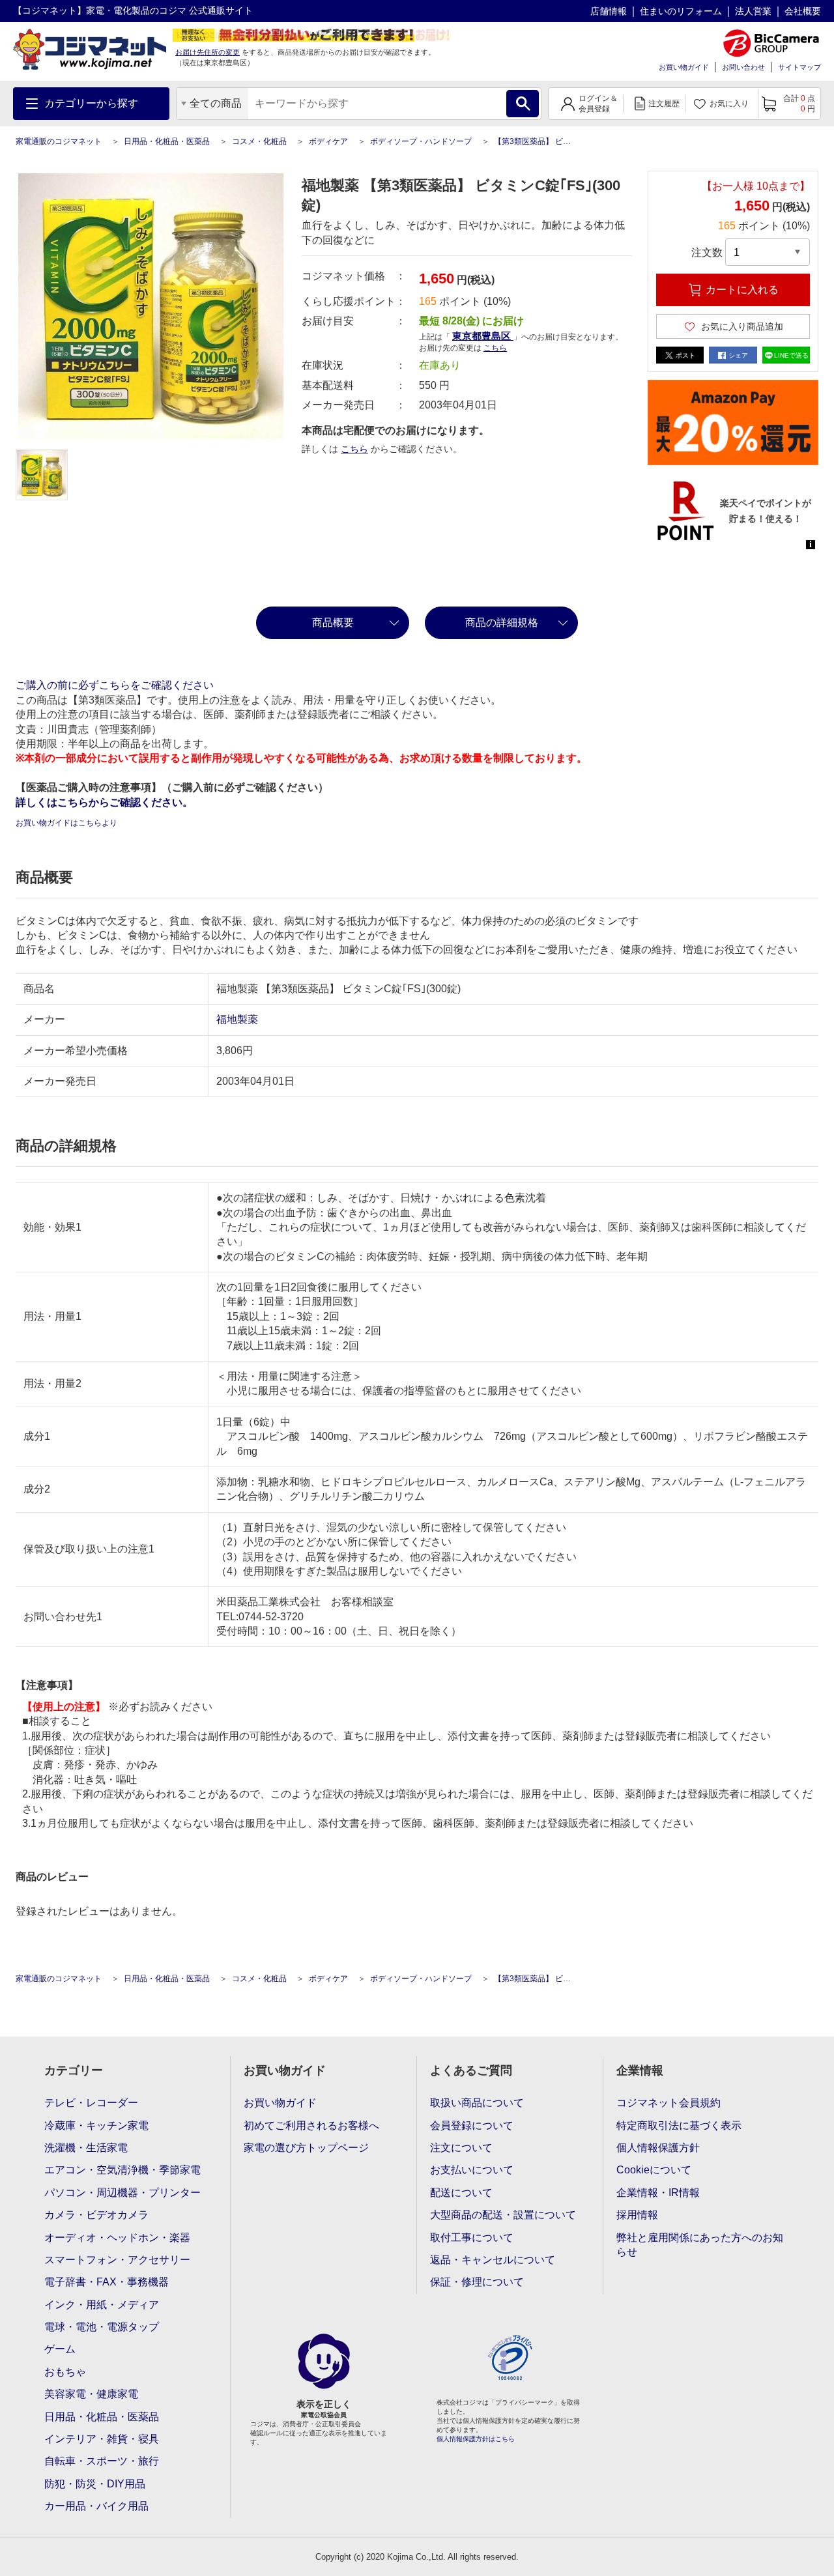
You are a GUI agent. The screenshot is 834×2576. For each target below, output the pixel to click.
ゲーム (60, 2349)
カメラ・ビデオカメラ (96, 2215)
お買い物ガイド (684, 67)
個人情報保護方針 (658, 2148)
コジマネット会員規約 (669, 2103)
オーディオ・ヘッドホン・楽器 (117, 2238)
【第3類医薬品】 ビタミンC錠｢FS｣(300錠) (569, 141)
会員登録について (472, 2125)
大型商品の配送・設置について (503, 2215)
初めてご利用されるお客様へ (311, 2125)
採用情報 (637, 2215)
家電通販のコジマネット (59, 141)
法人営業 (753, 11)
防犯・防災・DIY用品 (95, 2484)
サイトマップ (799, 67)
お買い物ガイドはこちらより (66, 823)
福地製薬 (237, 1019)
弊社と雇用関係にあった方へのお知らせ (700, 2245)
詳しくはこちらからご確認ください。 (104, 802)
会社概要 (803, 11)
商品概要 (333, 623)
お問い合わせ (743, 67)
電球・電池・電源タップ (102, 2327)
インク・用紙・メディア (102, 2305)
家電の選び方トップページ (306, 2148)
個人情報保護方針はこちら (476, 2439)
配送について (461, 2193)
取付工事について (472, 2238)
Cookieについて (654, 2170)
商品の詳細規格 (502, 623)
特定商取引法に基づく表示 (679, 2125)
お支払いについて (472, 2170)
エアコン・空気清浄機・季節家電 (122, 2170)
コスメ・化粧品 (259, 141)
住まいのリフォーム (681, 11)
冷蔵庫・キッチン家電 (96, 2125)
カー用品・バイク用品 (96, 2506)
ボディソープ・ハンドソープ (421, 141)
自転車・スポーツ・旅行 (102, 2461)
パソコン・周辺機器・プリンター (122, 2193)
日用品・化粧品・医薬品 (167, 141)
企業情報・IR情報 (658, 2193)
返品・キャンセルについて (493, 2260)
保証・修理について (477, 2282)
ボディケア (328, 141)
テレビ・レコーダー (91, 2103)
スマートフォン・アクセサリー (117, 2260)
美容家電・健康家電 (91, 2394)
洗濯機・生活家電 (86, 2148)
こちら (354, 449)
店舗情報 (609, 11)
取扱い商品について (477, 2103)
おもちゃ (65, 2372)
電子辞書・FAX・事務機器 (107, 2282)
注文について (461, 2148)
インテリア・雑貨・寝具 (102, 2439)
